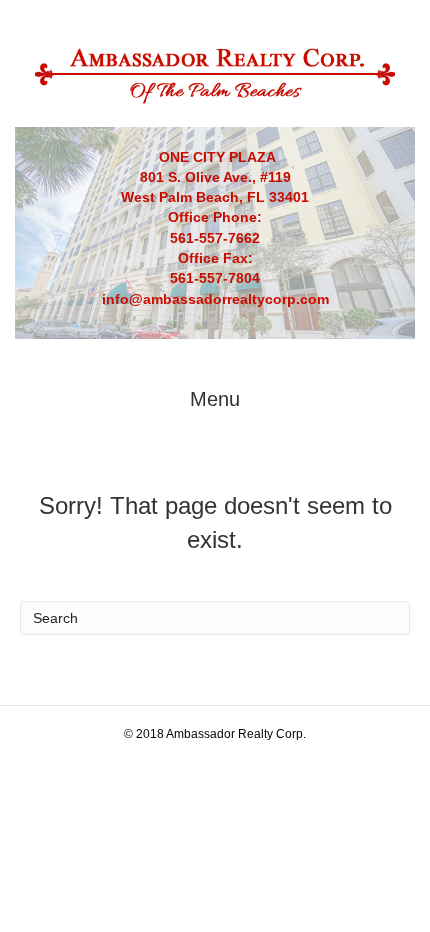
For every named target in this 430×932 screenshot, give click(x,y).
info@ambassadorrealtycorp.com (215, 299)
